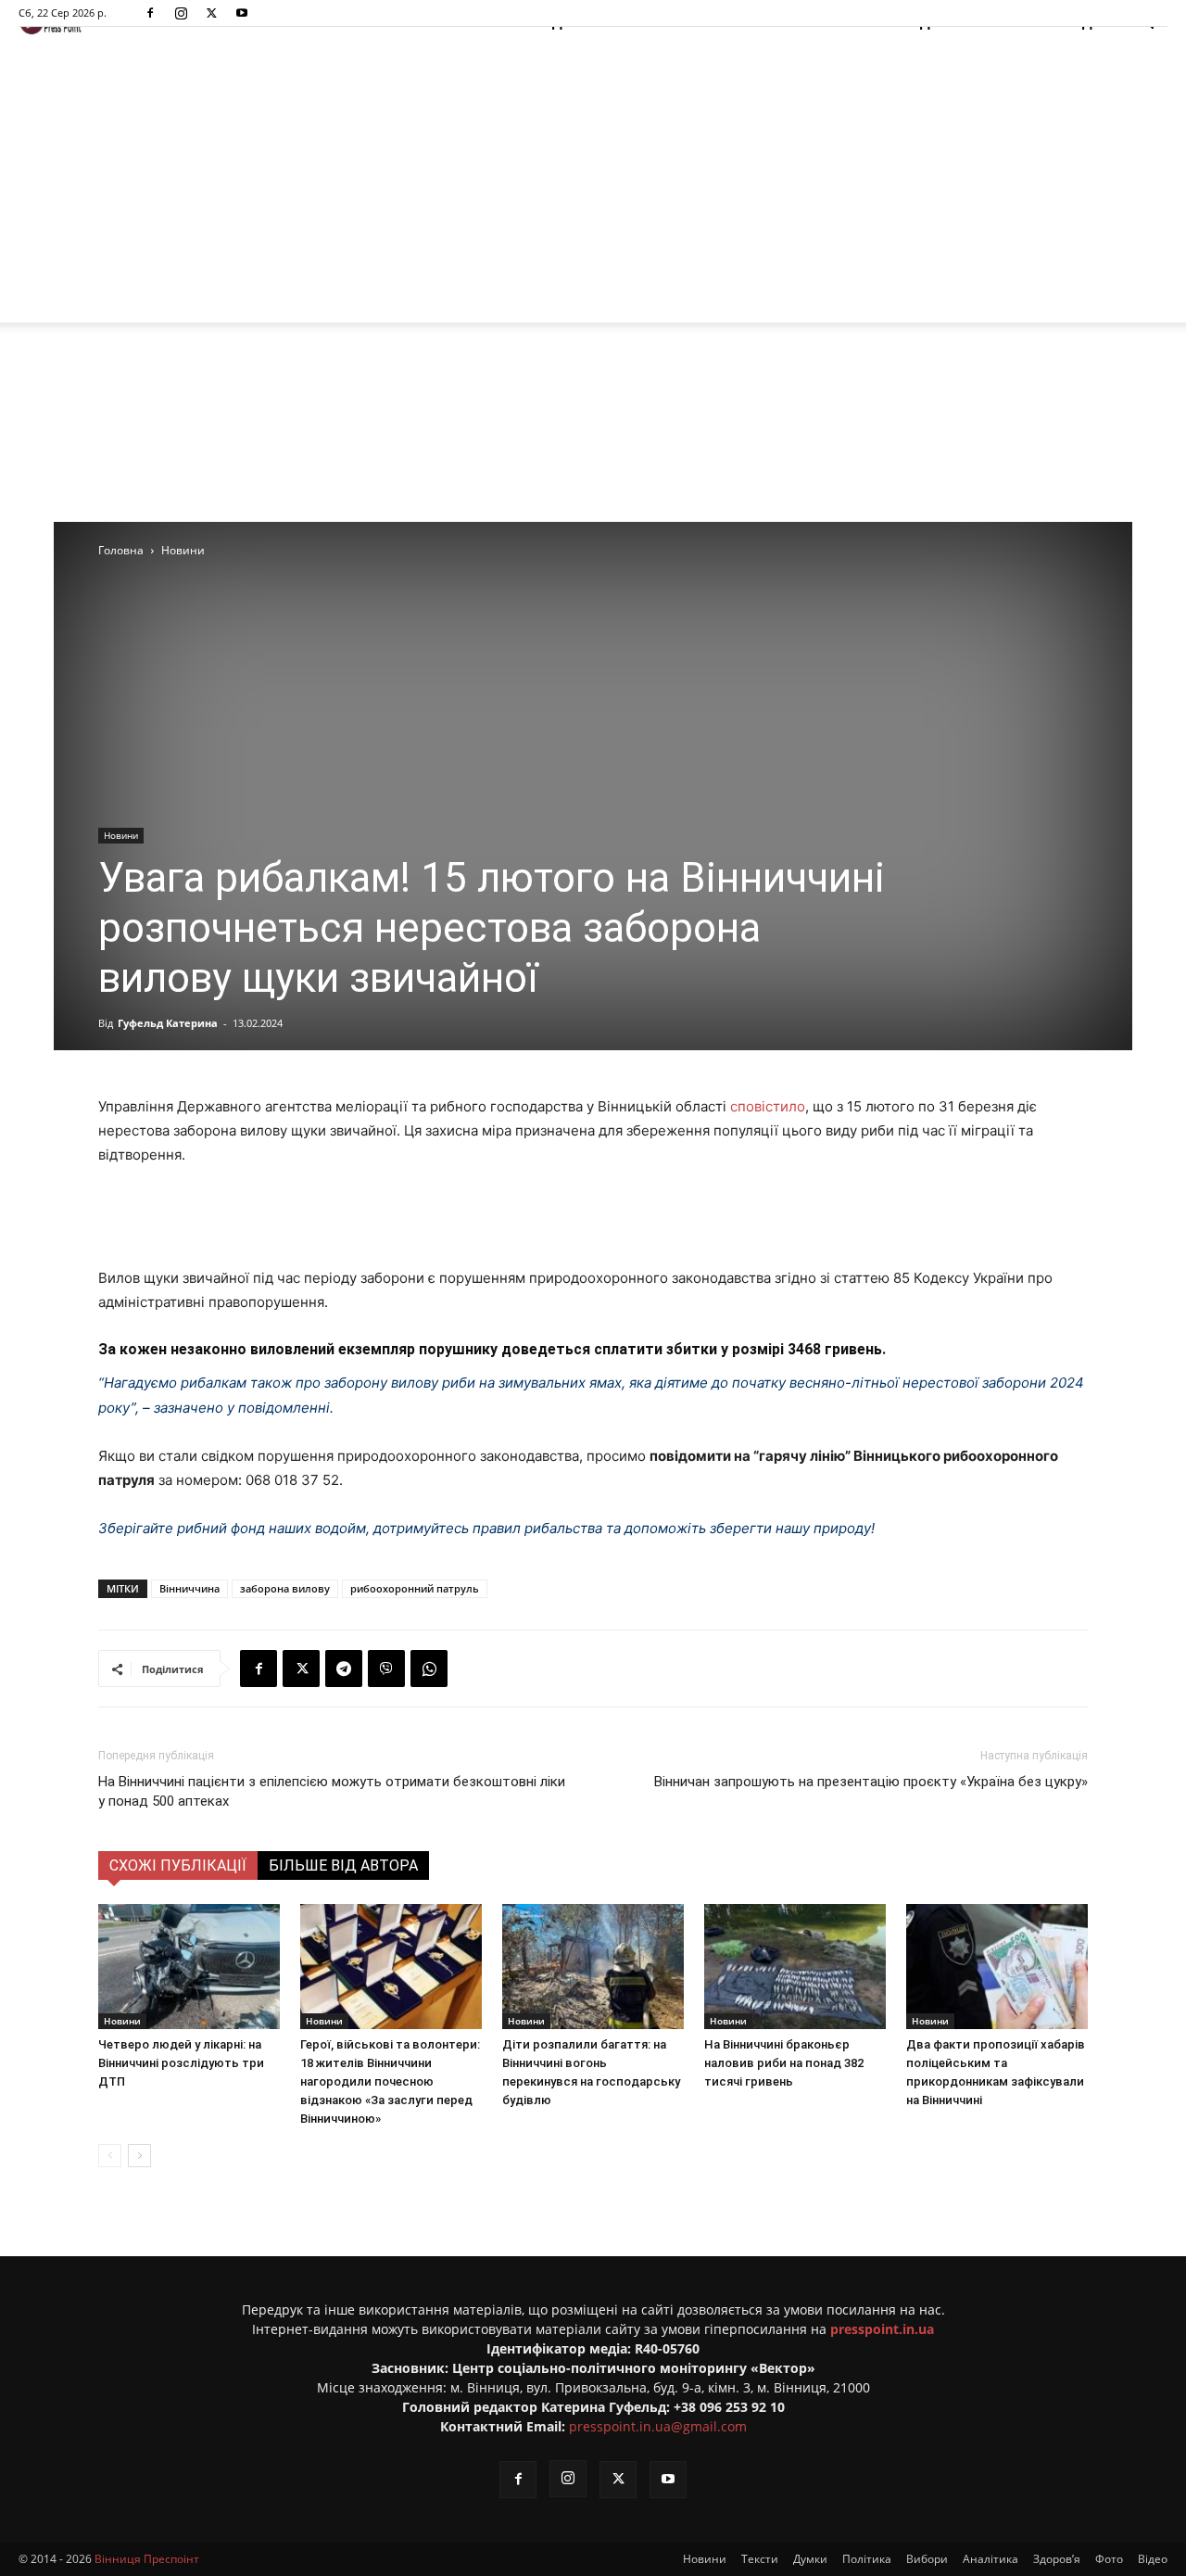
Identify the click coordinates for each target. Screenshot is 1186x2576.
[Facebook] (150, 13)
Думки (810, 2559)
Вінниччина (189, 1588)
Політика (867, 2559)
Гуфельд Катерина (168, 1023)
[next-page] (139, 2156)
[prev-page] (110, 2156)
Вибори (927, 2559)
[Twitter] (211, 13)
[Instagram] (181, 13)
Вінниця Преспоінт (147, 2559)
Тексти (760, 2559)
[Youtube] (242, 13)
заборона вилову (285, 1588)
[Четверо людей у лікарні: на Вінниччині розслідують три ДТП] (189, 1967)
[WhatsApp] (429, 1669)
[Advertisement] (593, 184)
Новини (121, 835)
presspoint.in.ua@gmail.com (658, 2426)
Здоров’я (1057, 2559)
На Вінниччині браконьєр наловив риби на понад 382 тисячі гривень (784, 2063)
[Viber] (386, 1669)
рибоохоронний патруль (415, 1588)
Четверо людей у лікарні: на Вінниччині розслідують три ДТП (181, 2063)
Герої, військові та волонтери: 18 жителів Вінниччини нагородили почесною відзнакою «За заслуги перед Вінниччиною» (390, 2081)
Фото (1109, 2559)
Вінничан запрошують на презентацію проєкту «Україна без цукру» (871, 1782)
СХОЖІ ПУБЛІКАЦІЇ (178, 1865)
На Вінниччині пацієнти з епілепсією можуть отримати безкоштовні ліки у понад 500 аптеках (332, 1791)
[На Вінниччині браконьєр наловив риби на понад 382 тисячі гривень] (795, 1967)
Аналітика (990, 2559)
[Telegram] (344, 1669)
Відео (1153, 2559)
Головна (121, 550)
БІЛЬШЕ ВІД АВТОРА (343, 1865)
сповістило (768, 1106)
